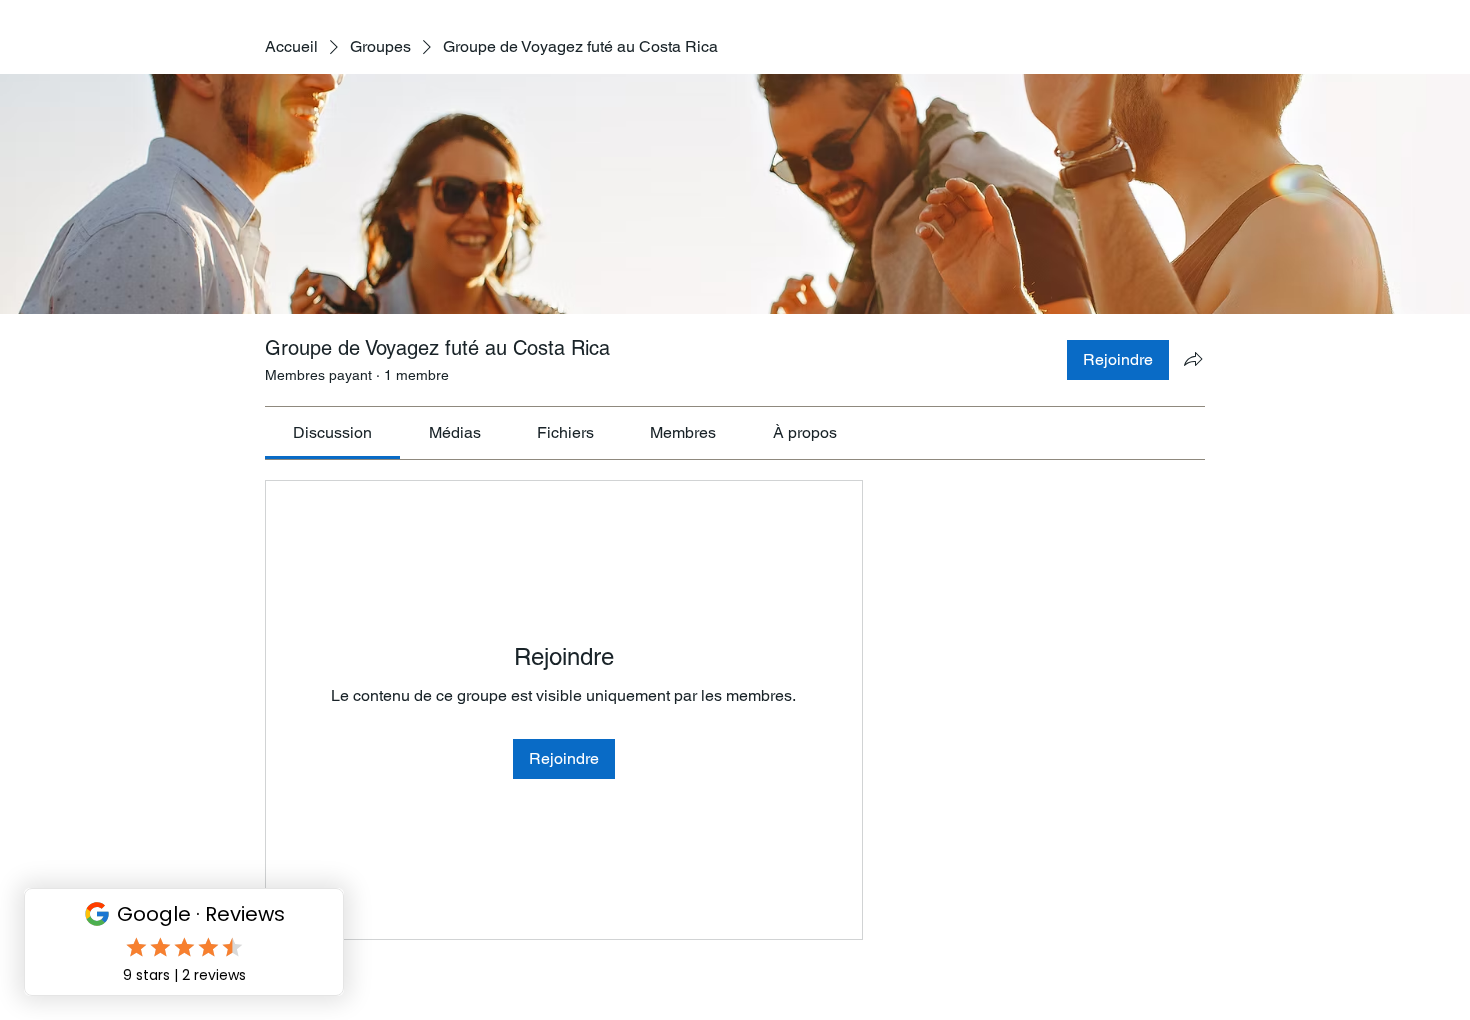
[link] (332, 432)
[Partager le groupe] (1193, 359)
